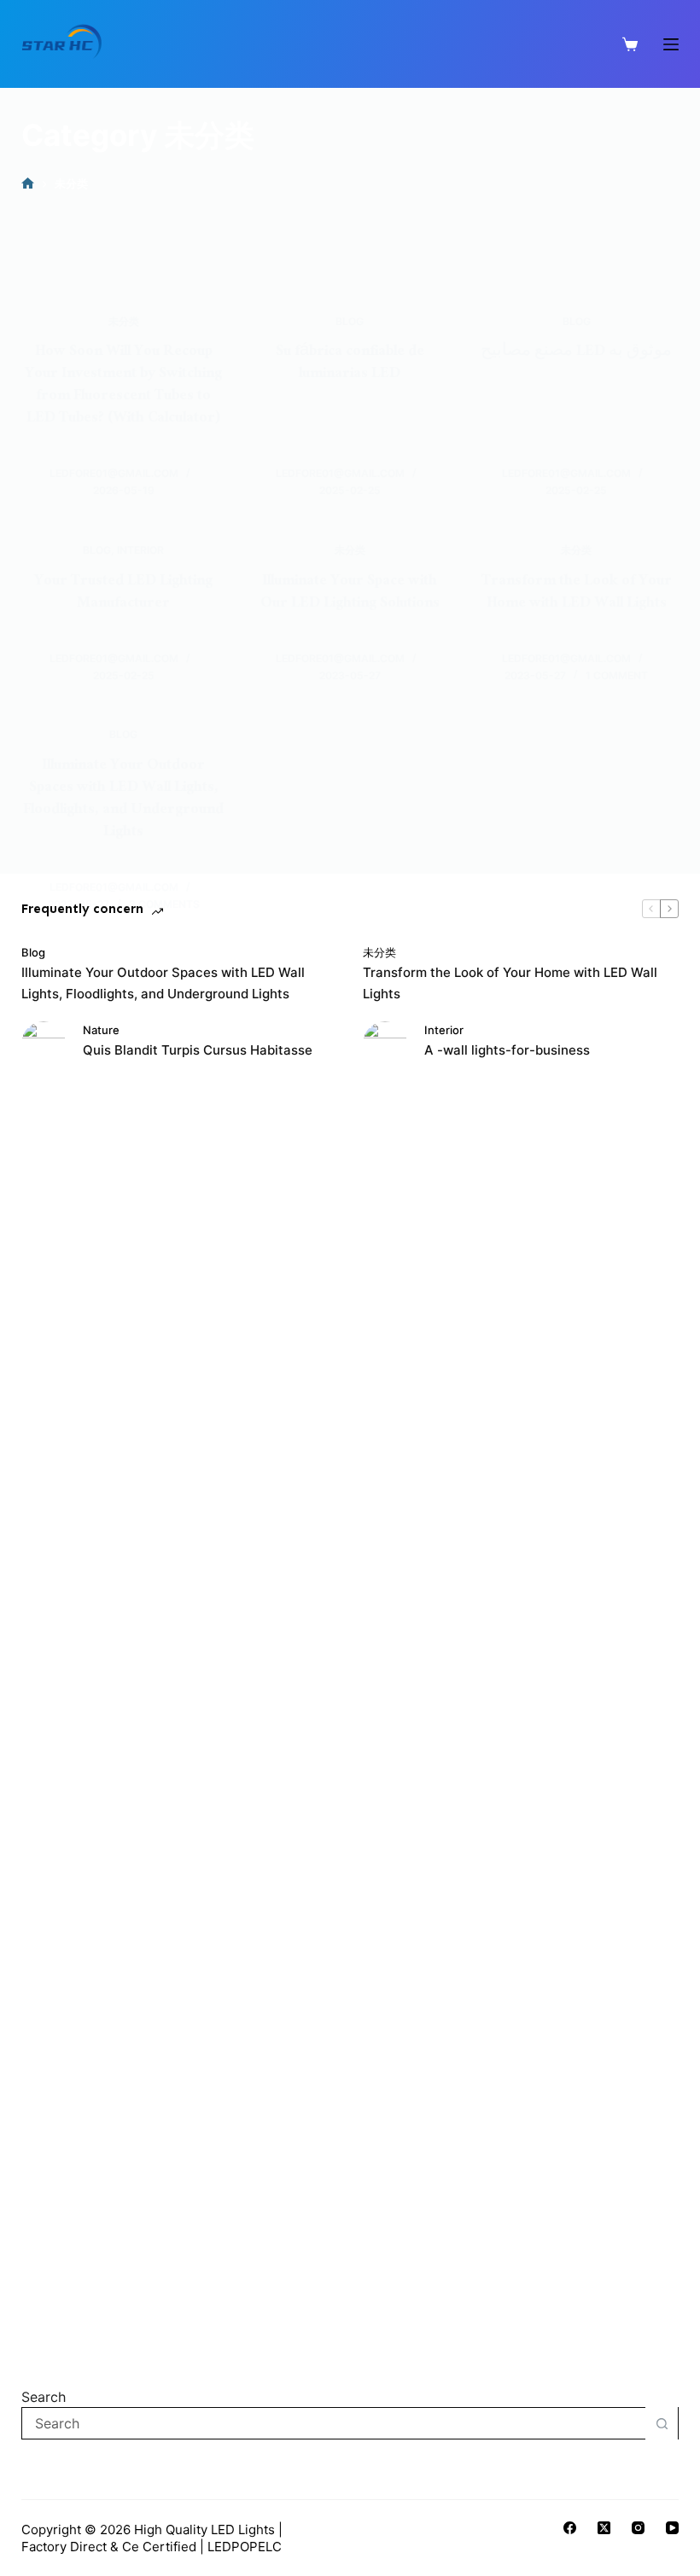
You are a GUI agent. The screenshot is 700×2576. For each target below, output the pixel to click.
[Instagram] (638, 2528)
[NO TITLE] (28, 184)
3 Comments (164, 904)
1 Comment (617, 675)
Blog (350, 321)
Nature (101, 1030)
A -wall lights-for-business (507, 1050)
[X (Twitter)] (604, 2528)
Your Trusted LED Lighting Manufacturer (123, 593)
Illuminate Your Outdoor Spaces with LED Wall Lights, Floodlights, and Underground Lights (123, 800)
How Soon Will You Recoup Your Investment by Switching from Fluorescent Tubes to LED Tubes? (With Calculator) (123, 386)
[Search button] (662, 2423)
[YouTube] (672, 2528)
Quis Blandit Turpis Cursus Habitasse (198, 1050)
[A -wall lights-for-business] (385, 1661)
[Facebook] (570, 2528)
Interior (140, 550)
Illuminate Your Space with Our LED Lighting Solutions (350, 593)
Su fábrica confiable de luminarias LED (350, 364)
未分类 (124, 321)
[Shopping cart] (630, 44)
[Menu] (671, 44)
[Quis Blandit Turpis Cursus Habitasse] (44, 1661)
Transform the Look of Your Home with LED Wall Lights (577, 593)
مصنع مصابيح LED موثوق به (576, 353)
